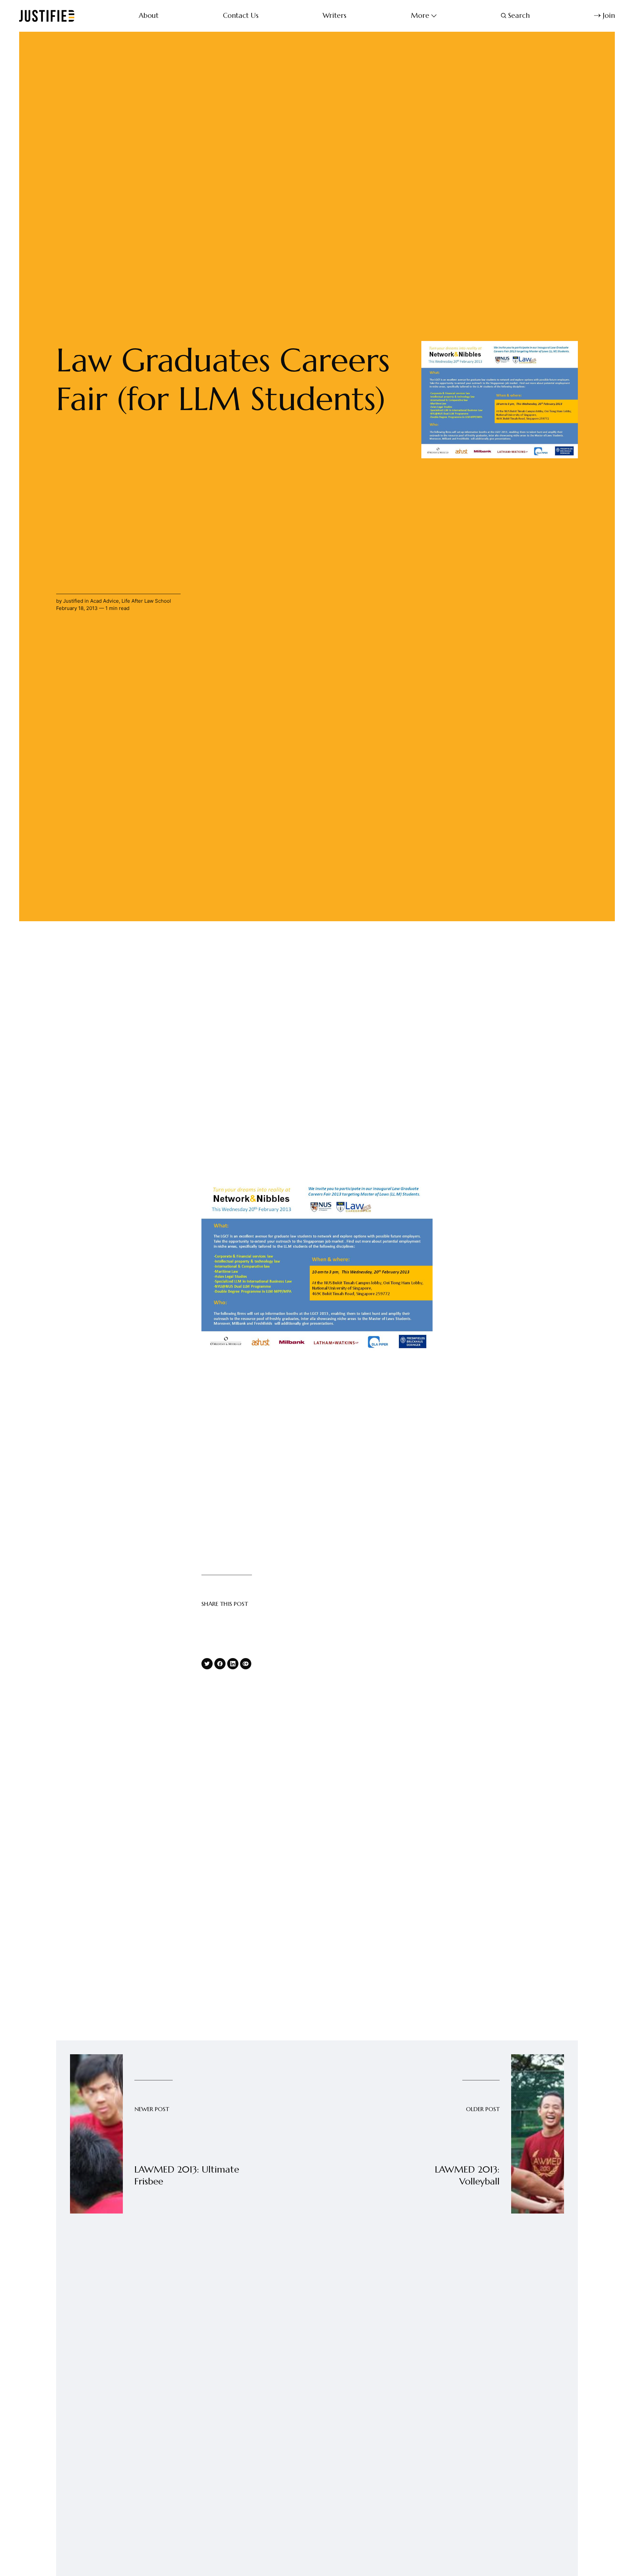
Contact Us (241, 16)
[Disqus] (317, 2387)
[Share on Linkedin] (233, 1664)
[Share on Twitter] (207, 1664)
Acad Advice (105, 601)
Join (609, 16)
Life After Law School (146, 601)
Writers (335, 16)
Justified (73, 601)
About (149, 16)
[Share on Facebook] (220, 1664)
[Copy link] (246, 1664)
